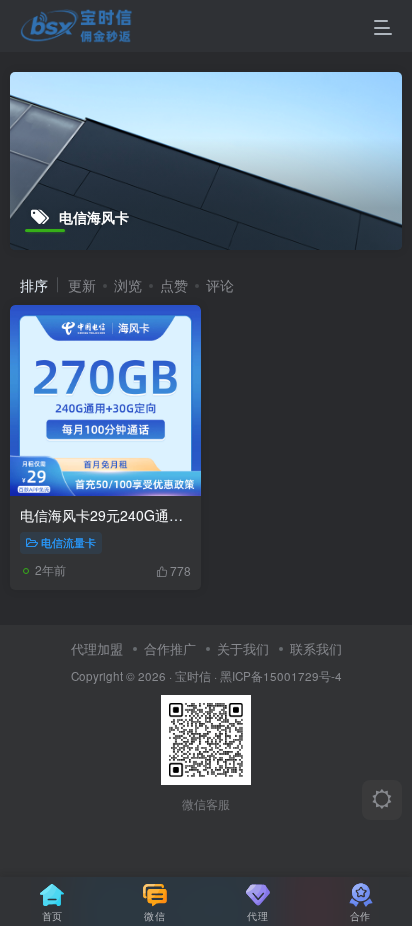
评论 (220, 285)
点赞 (174, 285)
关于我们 (243, 648)
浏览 (128, 285)
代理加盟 (97, 648)
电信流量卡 (68, 542)
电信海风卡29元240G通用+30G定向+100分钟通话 (177, 515)
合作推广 (170, 648)
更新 (82, 285)
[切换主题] (382, 800)
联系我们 (316, 648)
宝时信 (193, 676)
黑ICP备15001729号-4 (281, 676)
